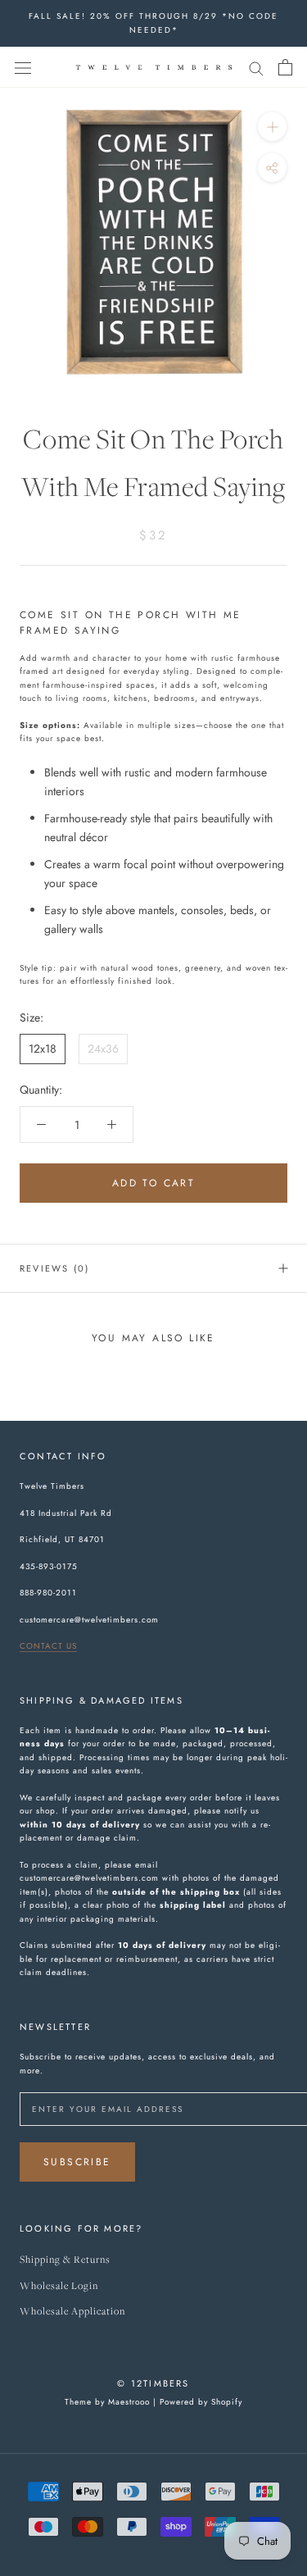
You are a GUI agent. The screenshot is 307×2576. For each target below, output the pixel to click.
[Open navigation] (23, 67)
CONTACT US (48, 1646)
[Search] (256, 67)
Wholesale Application (72, 2312)
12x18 (43, 1049)
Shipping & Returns (65, 2260)
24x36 (103, 1049)
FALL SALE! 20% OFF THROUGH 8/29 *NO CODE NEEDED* (153, 23)
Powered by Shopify (201, 2402)
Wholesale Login (59, 2286)
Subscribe (77, 2162)
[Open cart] (285, 67)
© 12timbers (153, 2383)
